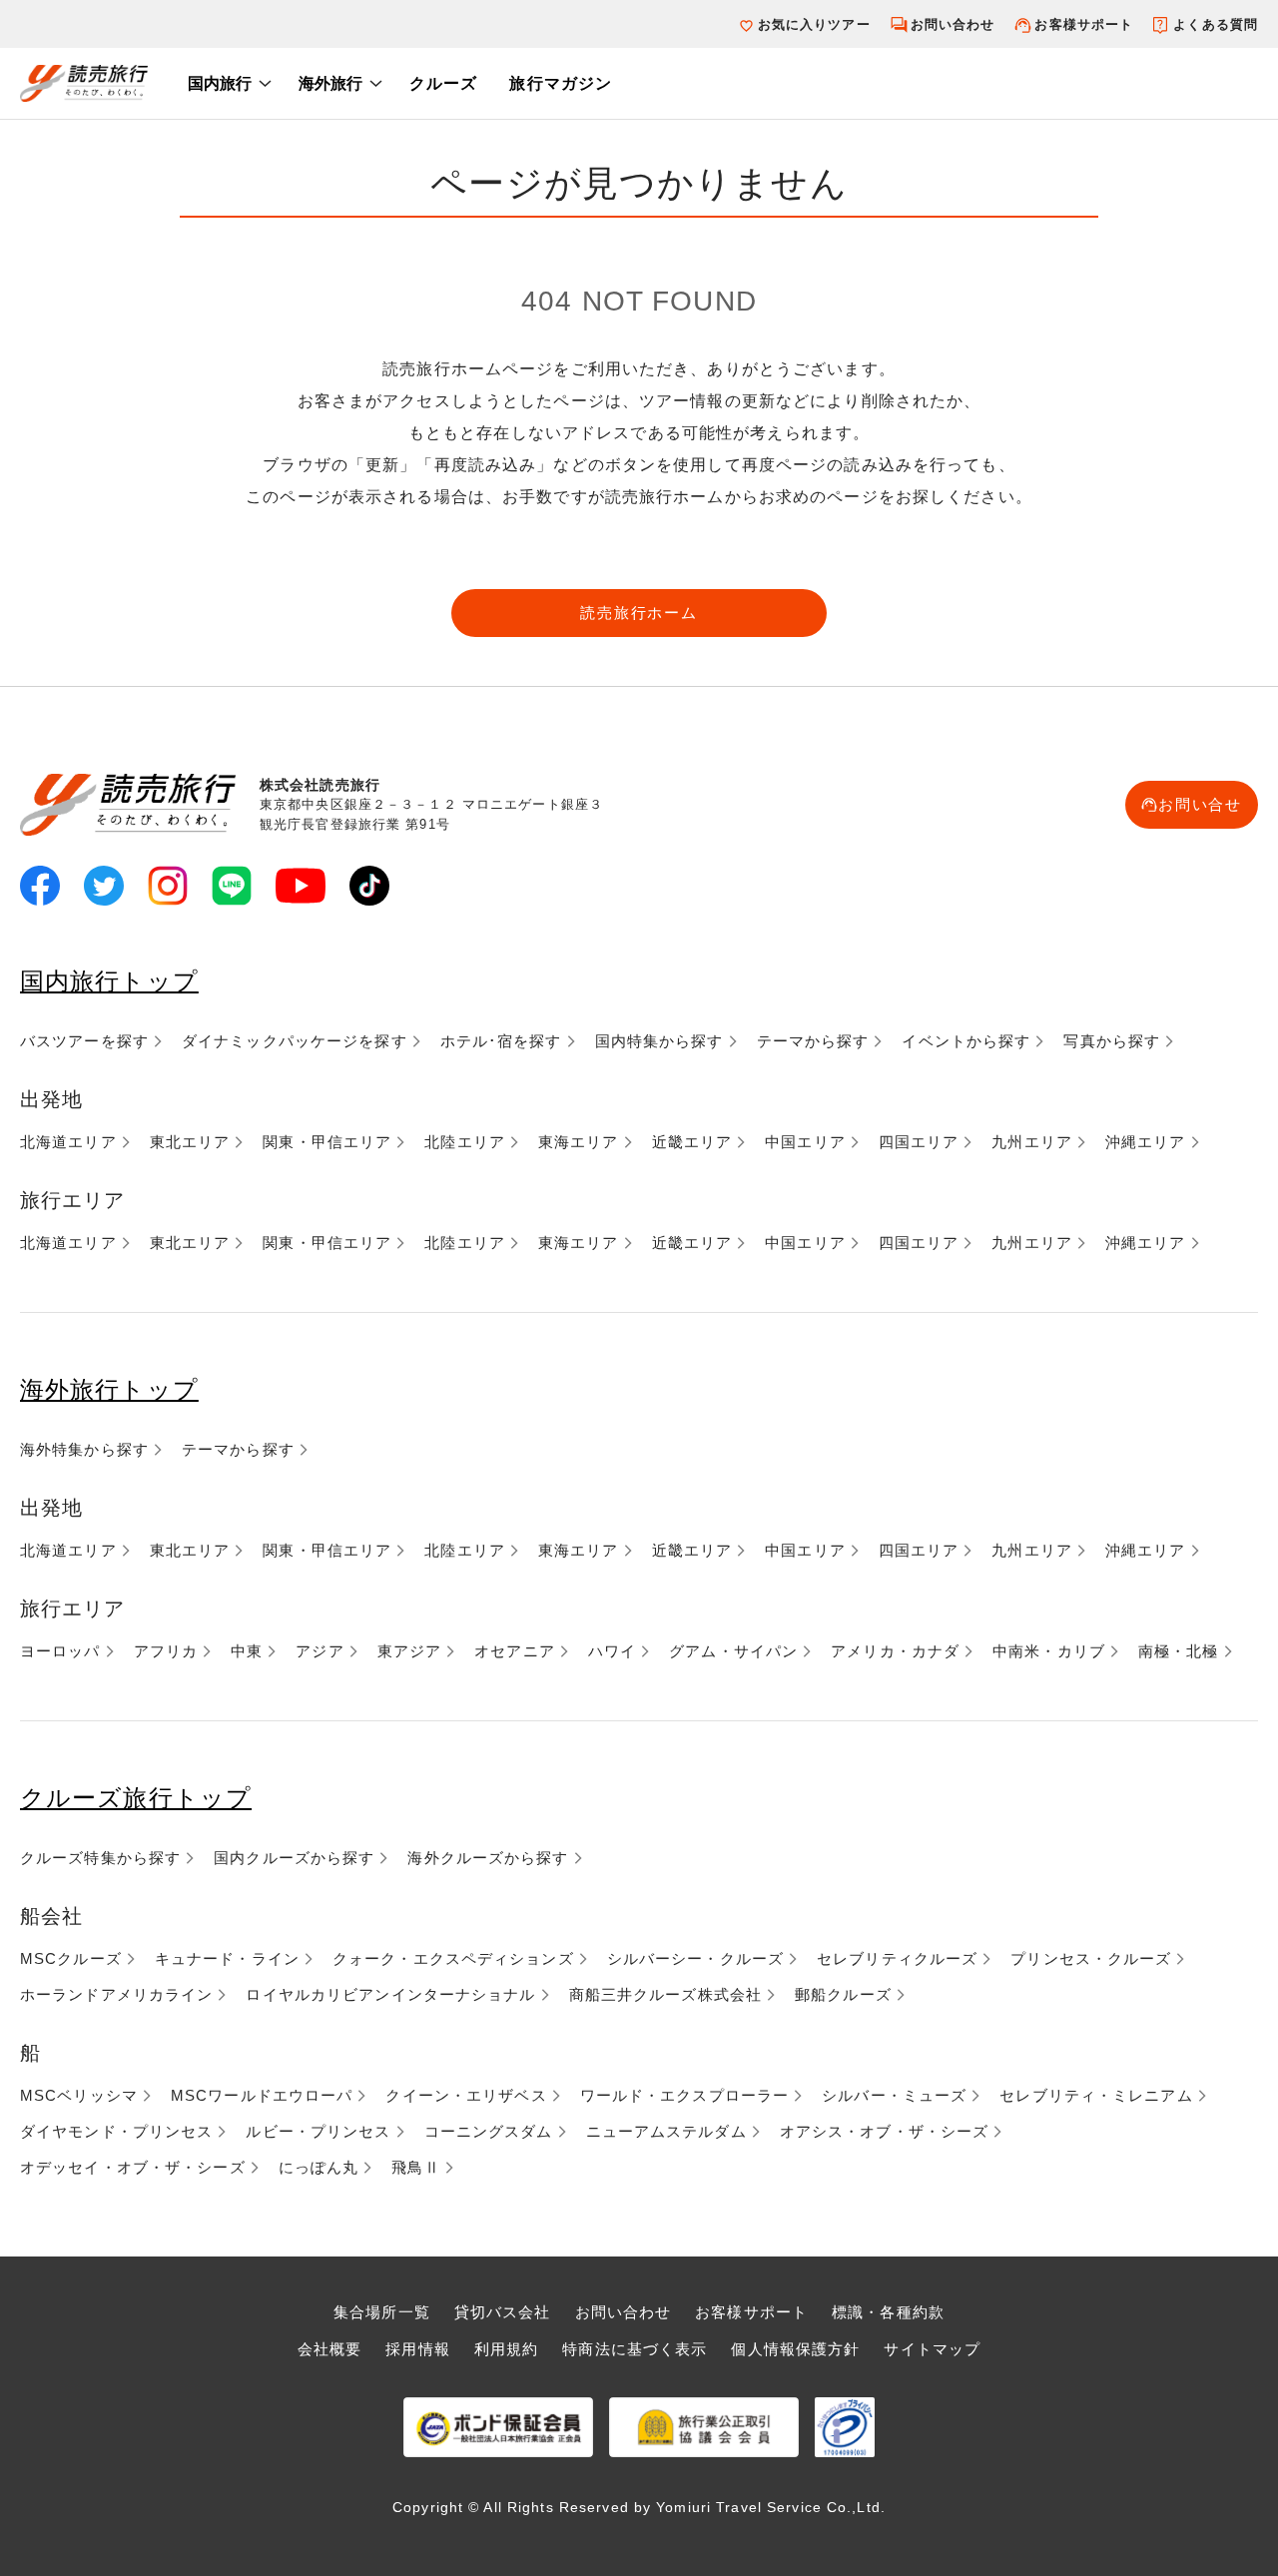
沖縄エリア (1146, 1142)
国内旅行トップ (109, 981)
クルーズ (443, 83)
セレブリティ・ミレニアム (1096, 2095)
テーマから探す (813, 1041)
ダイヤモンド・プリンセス (116, 2131)
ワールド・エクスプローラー (685, 2095)
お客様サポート (1084, 24)
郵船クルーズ (843, 1994)
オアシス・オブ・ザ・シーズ (885, 2131)
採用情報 (417, 2349)
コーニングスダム (489, 2131)
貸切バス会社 (503, 2312)
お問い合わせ (953, 24)
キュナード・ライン (227, 1958)
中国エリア (805, 1142)
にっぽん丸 (319, 2167)
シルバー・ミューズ (894, 2095)
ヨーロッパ (60, 1651)
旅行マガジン (561, 83)
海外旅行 (330, 83)
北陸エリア (465, 1142)
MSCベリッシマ (79, 2095)
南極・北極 (1179, 1651)
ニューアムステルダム (666, 2131)
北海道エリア (68, 1142)
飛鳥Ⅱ (415, 2167)
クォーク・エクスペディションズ (453, 1958)
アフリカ (166, 1651)
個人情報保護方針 (795, 2349)
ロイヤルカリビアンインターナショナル (390, 1994)
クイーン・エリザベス (466, 2095)
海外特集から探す (84, 1449)
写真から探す (1112, 1041)
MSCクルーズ (71, 1958)
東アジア (409, 1651)
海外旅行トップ (109, 1389)
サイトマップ (932, 2349)
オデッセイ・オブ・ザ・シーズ (133, 2167)
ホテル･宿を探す (501, 1041)
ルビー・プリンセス (318, 2131)
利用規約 (506, 2349)
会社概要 (329, 2349)
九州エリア (1032, 1142)
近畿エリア (692, 1142)
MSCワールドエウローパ (262, 2095)
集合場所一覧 (382, 2312)
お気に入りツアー (814, 24)
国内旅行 (220, 83)
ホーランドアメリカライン (116, 1994)
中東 (247, 1651)
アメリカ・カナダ (895, 1651)
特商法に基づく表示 (635, 2349)
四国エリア (919, 1142)
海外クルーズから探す (488, 1858)
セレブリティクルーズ (897, 1958)
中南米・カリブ (1049, 1651)
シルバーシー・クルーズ (695, 1958)
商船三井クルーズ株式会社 (665, 1994)
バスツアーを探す (84, 1041)
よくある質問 (1216, 24)
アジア (319, 1651)
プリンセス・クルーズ (1091, 1958)
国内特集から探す (659, 1041)
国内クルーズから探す (294, 1858)
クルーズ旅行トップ (136, 1798)
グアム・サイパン (733, 1651)
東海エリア (579, 1142)
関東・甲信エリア (327, 1142)
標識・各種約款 (888, 2312)
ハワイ (612, 1651)
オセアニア (515, 1651)
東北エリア (190, 1142)
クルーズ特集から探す (100, 1858)
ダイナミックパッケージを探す (295, 1041)
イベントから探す (966, 1041)
